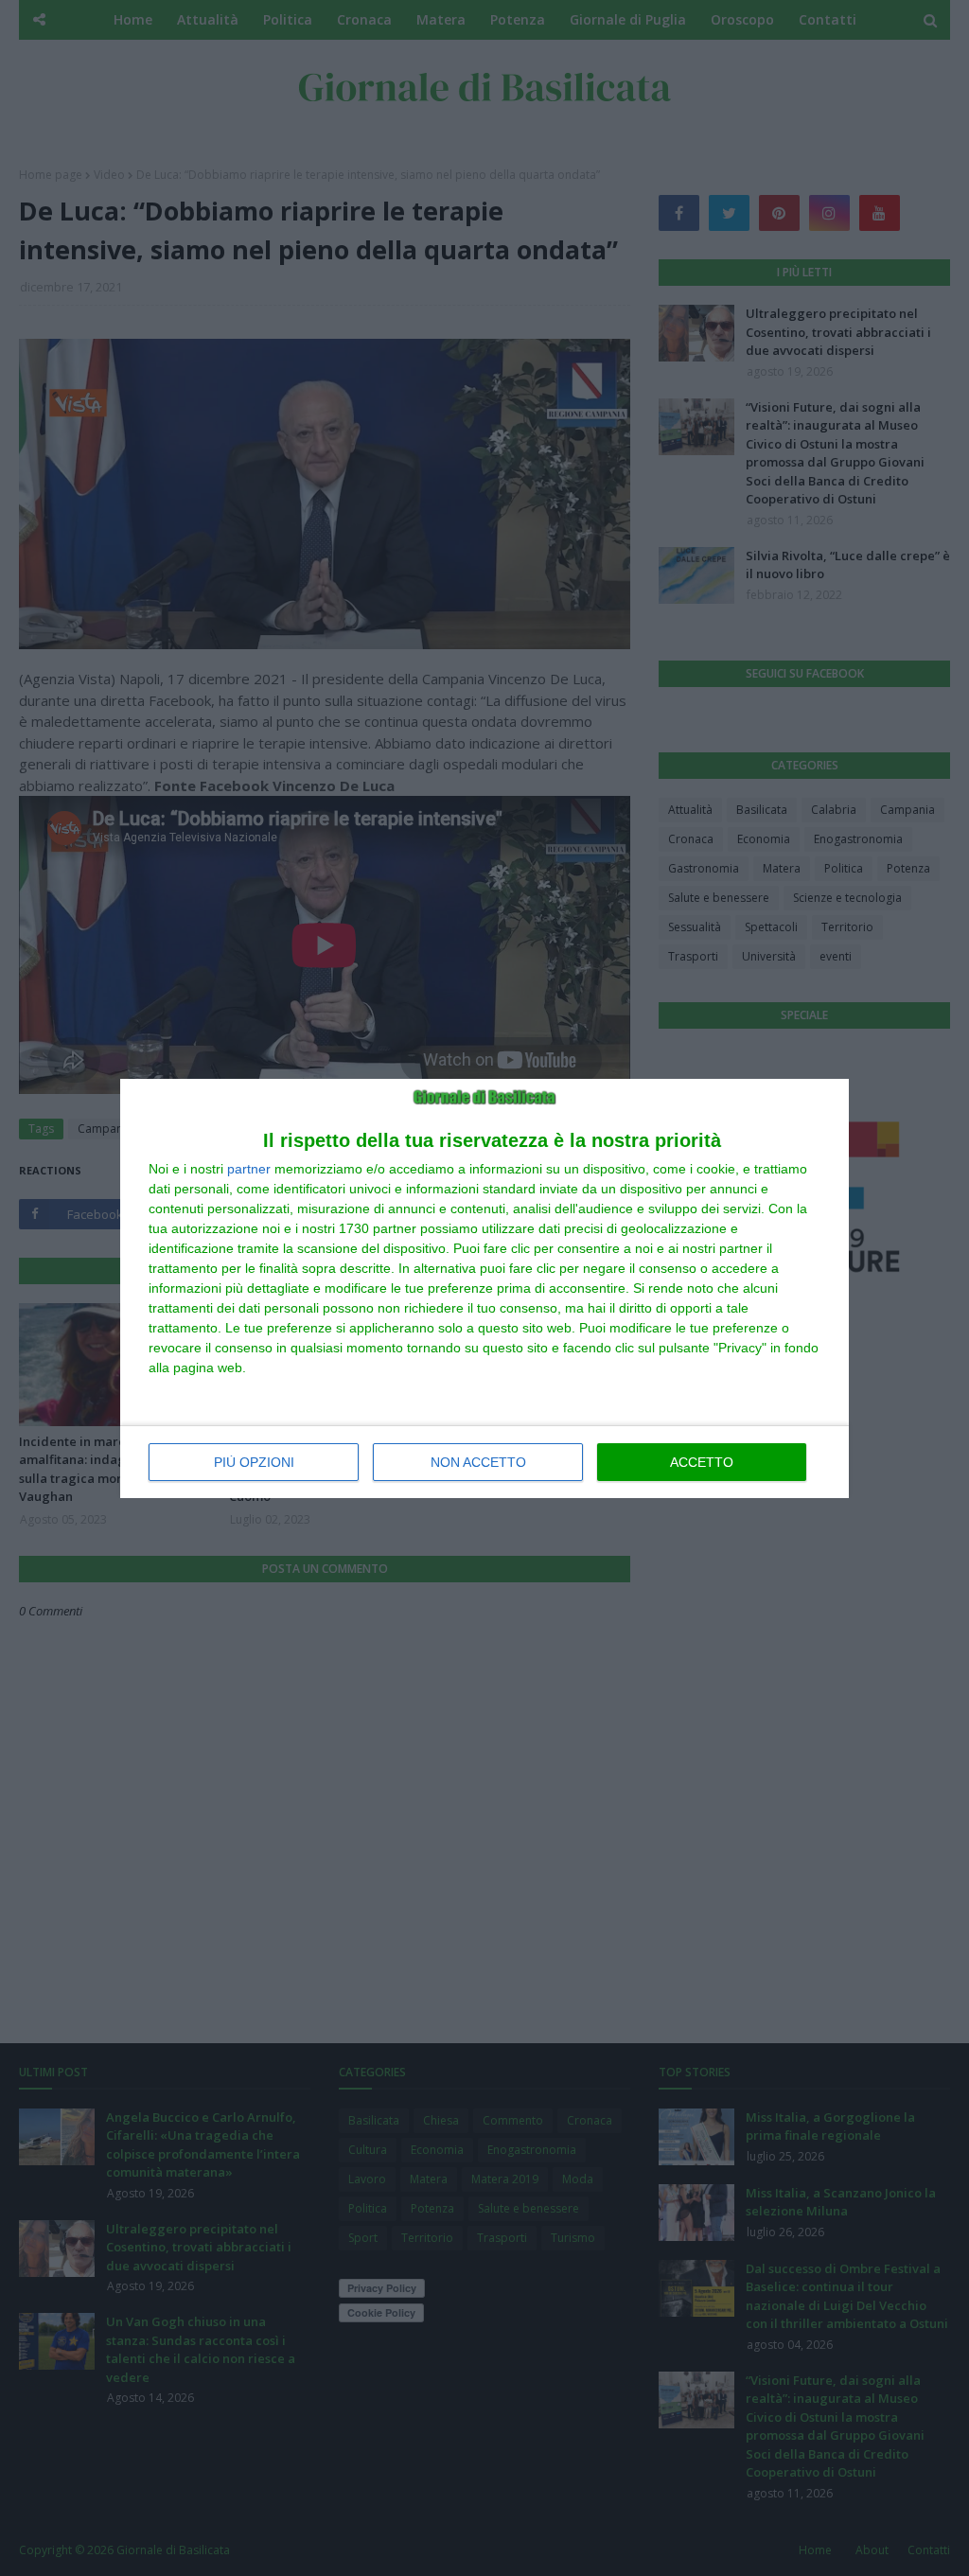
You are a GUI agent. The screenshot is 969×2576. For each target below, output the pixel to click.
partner (249, 1169)
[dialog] (484, 1288)
